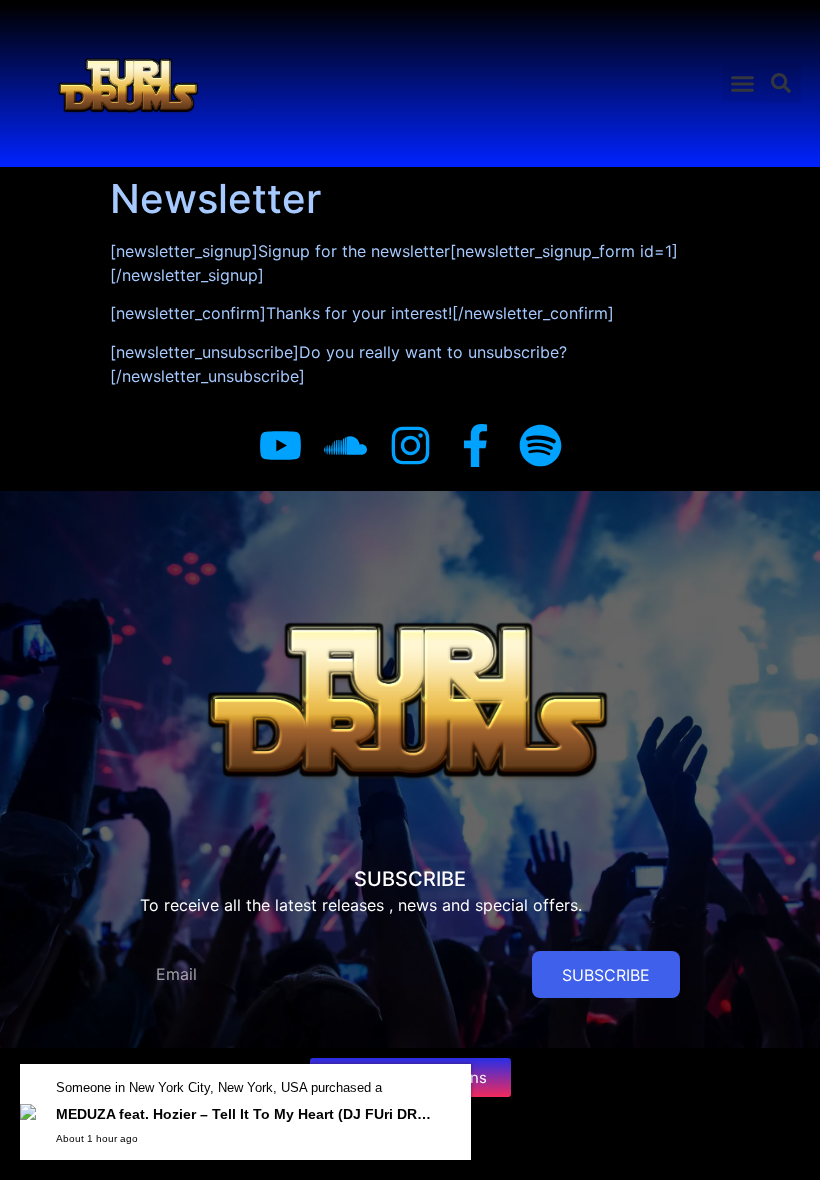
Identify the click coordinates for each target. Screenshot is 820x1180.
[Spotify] (540, 445)
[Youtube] (280, 445)
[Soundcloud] (345, 445)
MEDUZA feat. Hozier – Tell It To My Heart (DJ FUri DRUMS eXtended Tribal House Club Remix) (246, 1114)
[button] (742, 84)
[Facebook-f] (475, 445)
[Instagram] (410, 445)
